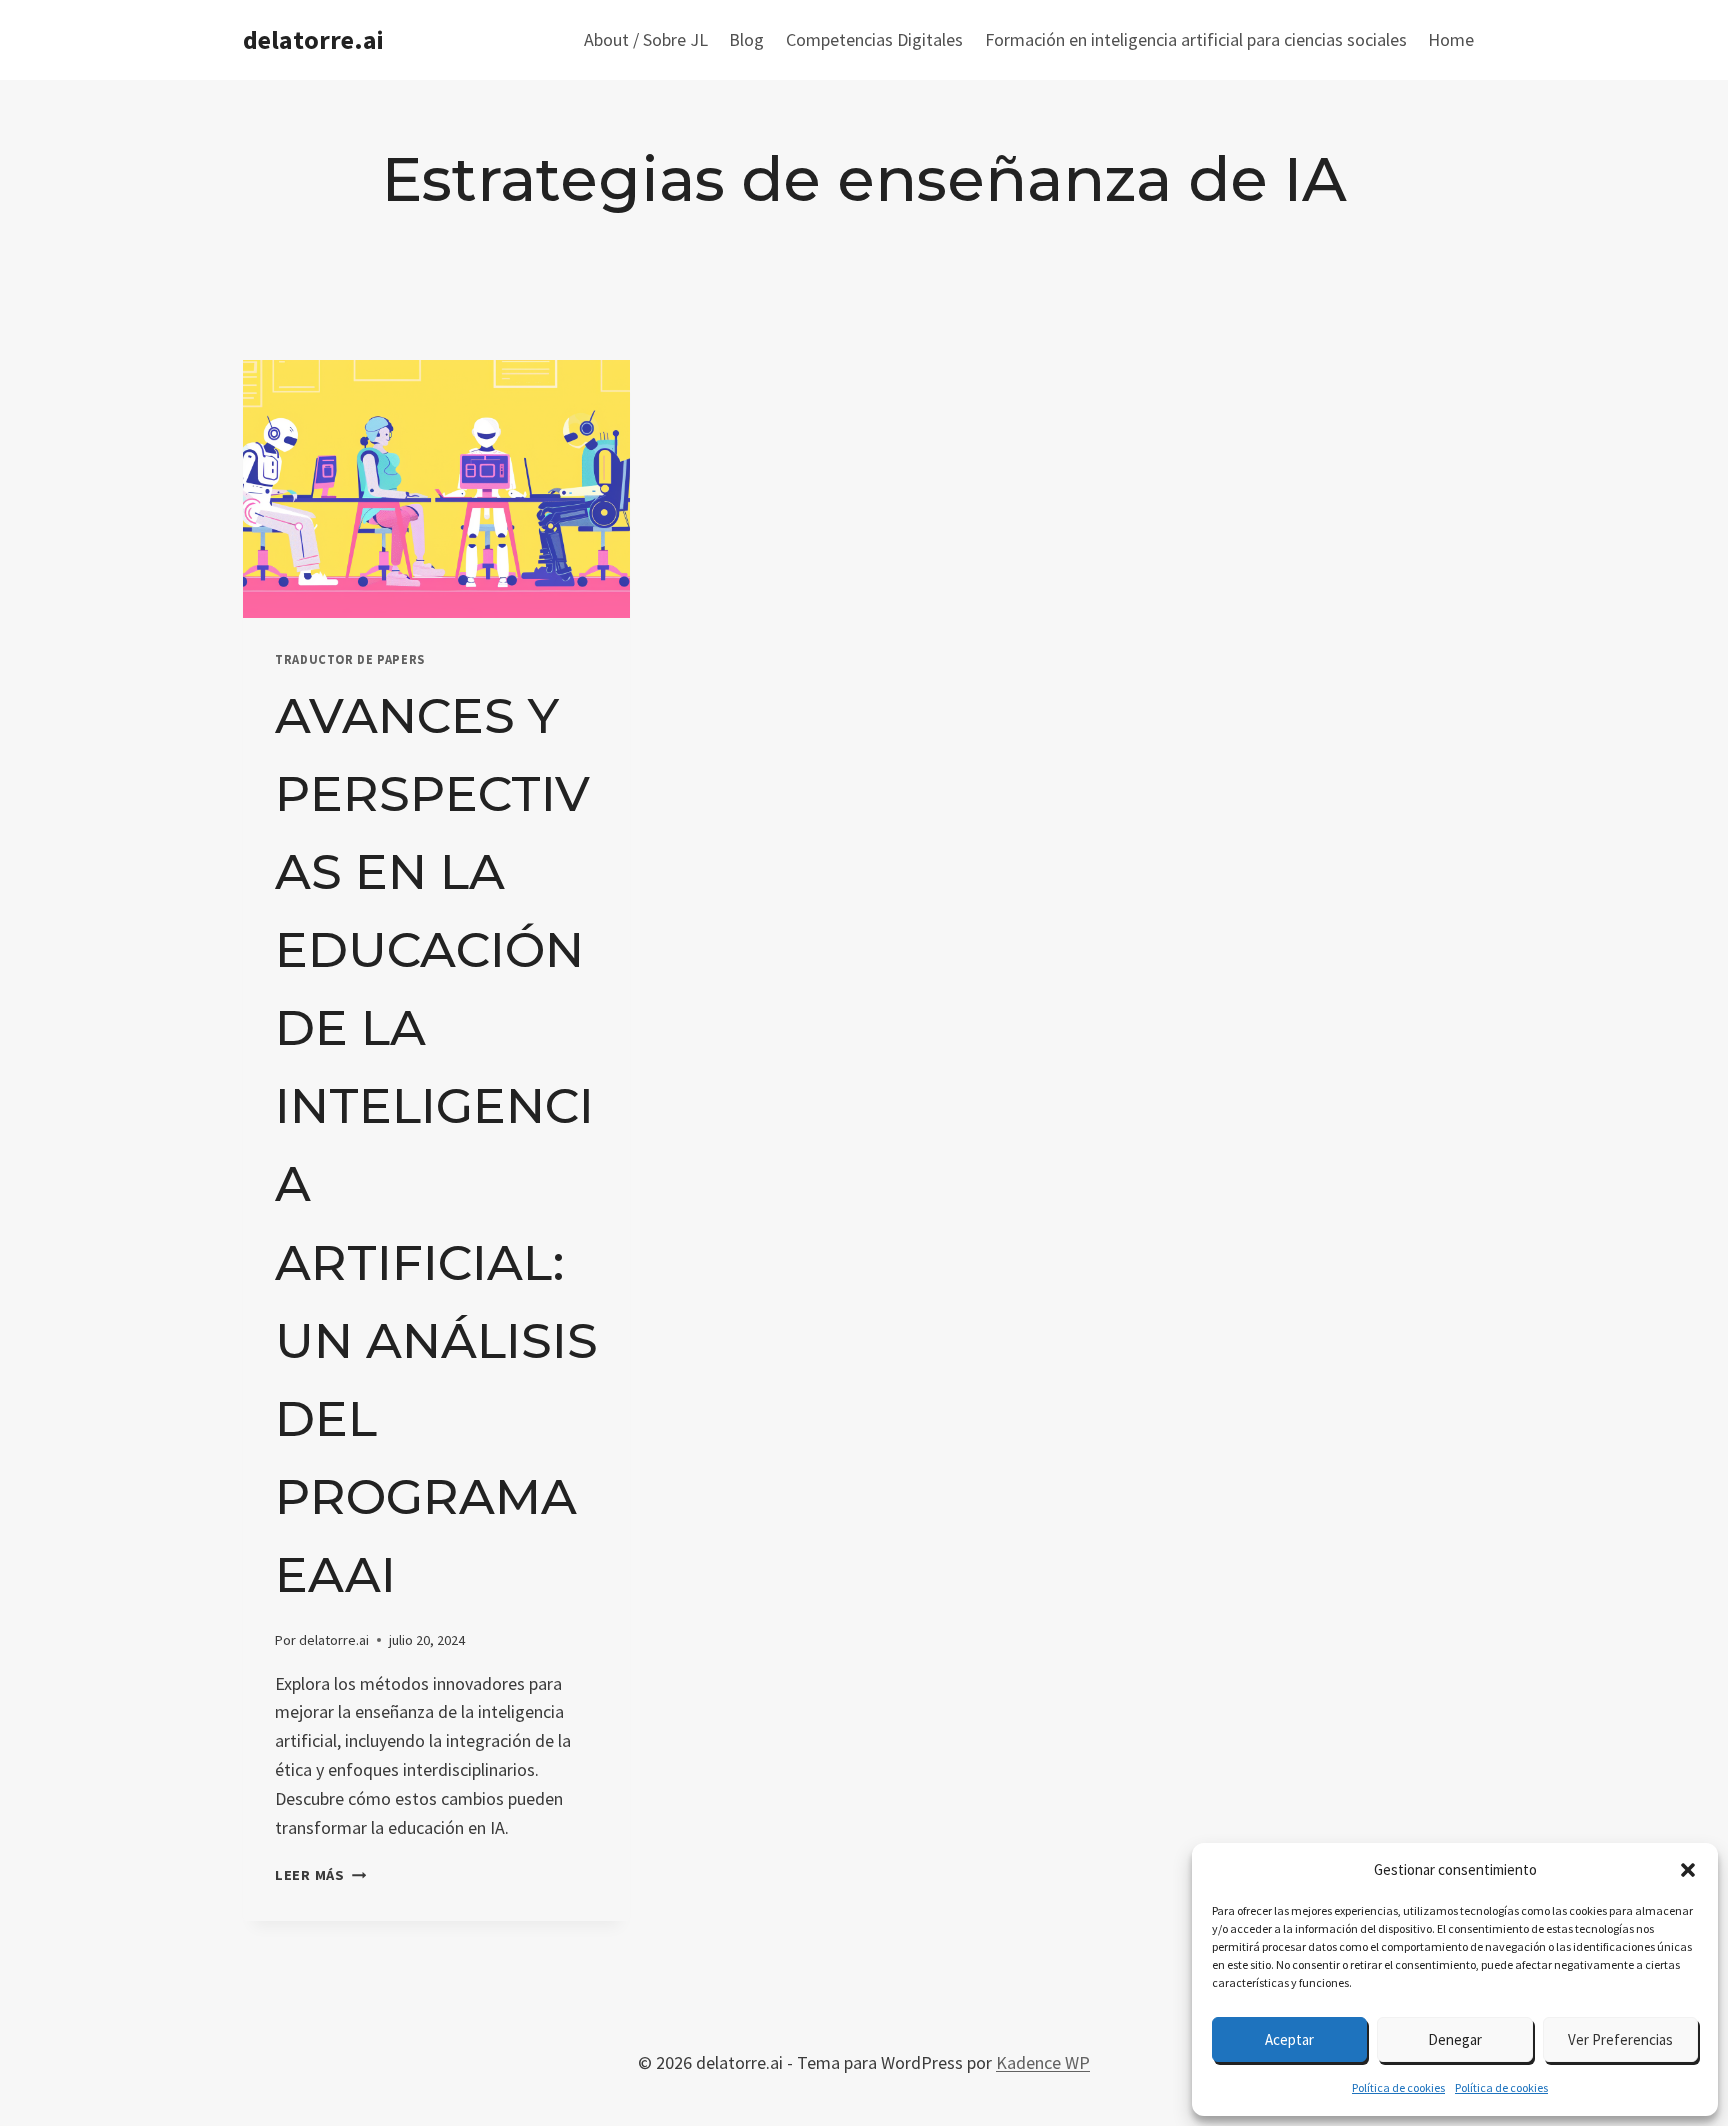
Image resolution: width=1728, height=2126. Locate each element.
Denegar (1455, 2039)
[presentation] (436, 489)
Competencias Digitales (874, 39)
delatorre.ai (334, 1640)
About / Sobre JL (646, 39)
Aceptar (1289, 2039)
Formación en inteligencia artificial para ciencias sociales (1196, 39)
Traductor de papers (350, 659)
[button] (1688, 1870)
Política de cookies (1398, 2087)
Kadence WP (1043, 2062)
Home (1451, 39)
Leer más (320, 1875)
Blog (746, 39)
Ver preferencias (1620, 2039)
